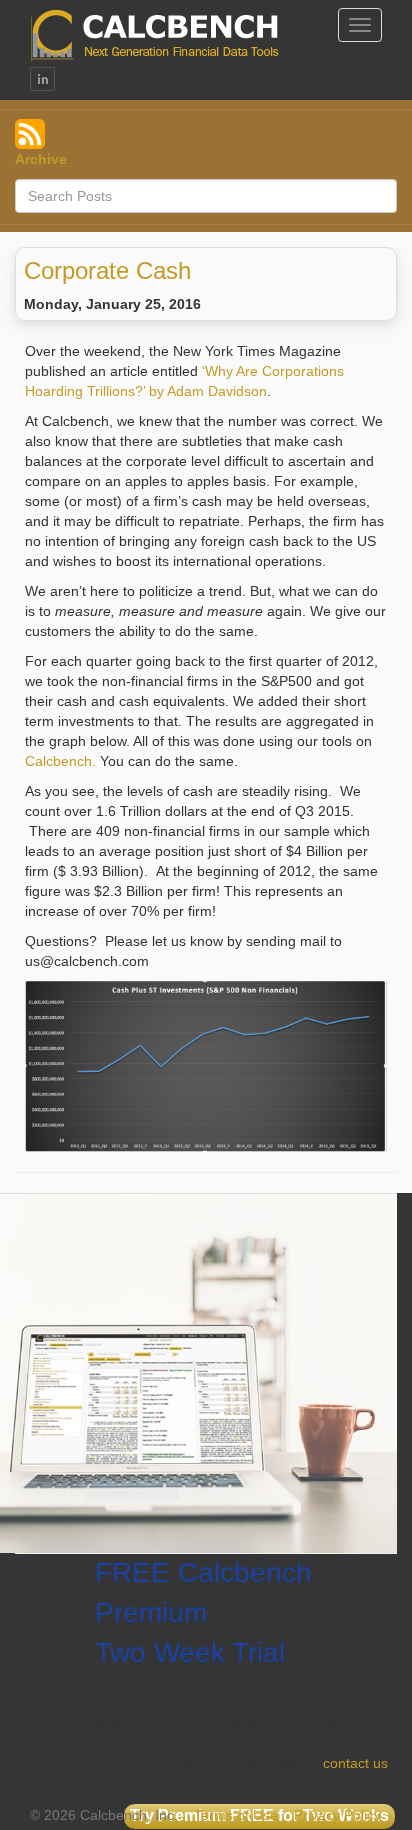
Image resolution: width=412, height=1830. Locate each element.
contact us (355, 1763)
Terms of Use (236, 1815)
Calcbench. (60, 761)
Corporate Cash (107, 270)
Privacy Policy (337, 1815)
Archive (41, 159)
